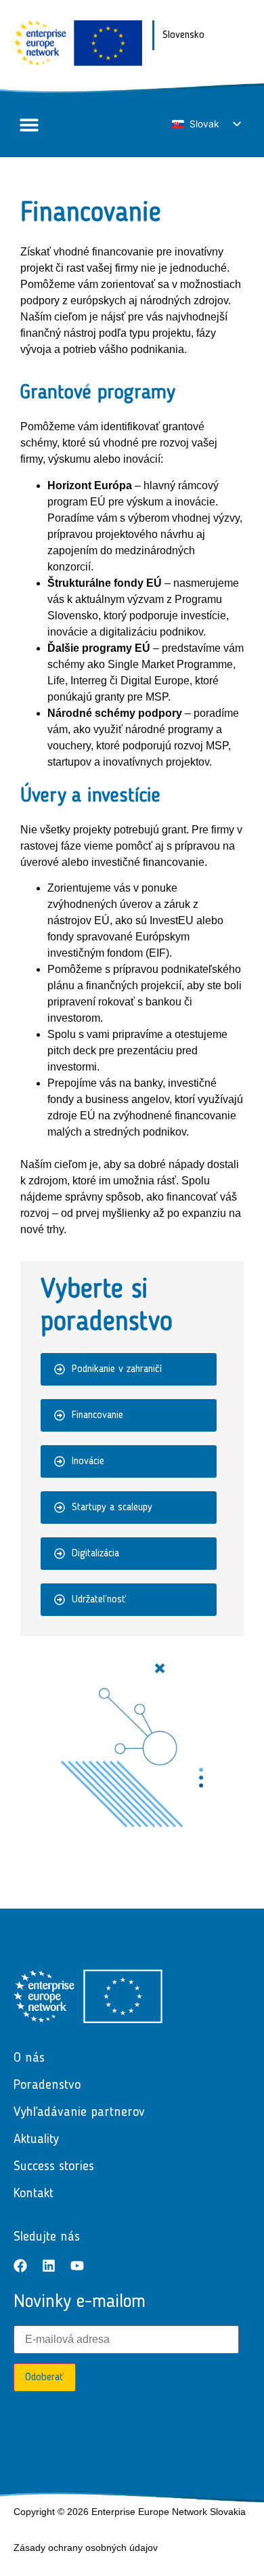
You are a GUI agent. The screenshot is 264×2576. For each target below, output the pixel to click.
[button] (29, 125)
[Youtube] (77, 2266)
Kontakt (34, 2194)
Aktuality (36, 2140)
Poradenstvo (47, 2085)
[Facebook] (20, 2266)
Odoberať (45, 2377)
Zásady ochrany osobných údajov (86, 2548)
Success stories (54, 2167)
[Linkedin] (49, 2266)
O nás (29, 2058)
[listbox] (206, 124)
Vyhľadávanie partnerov (79, 2113)
